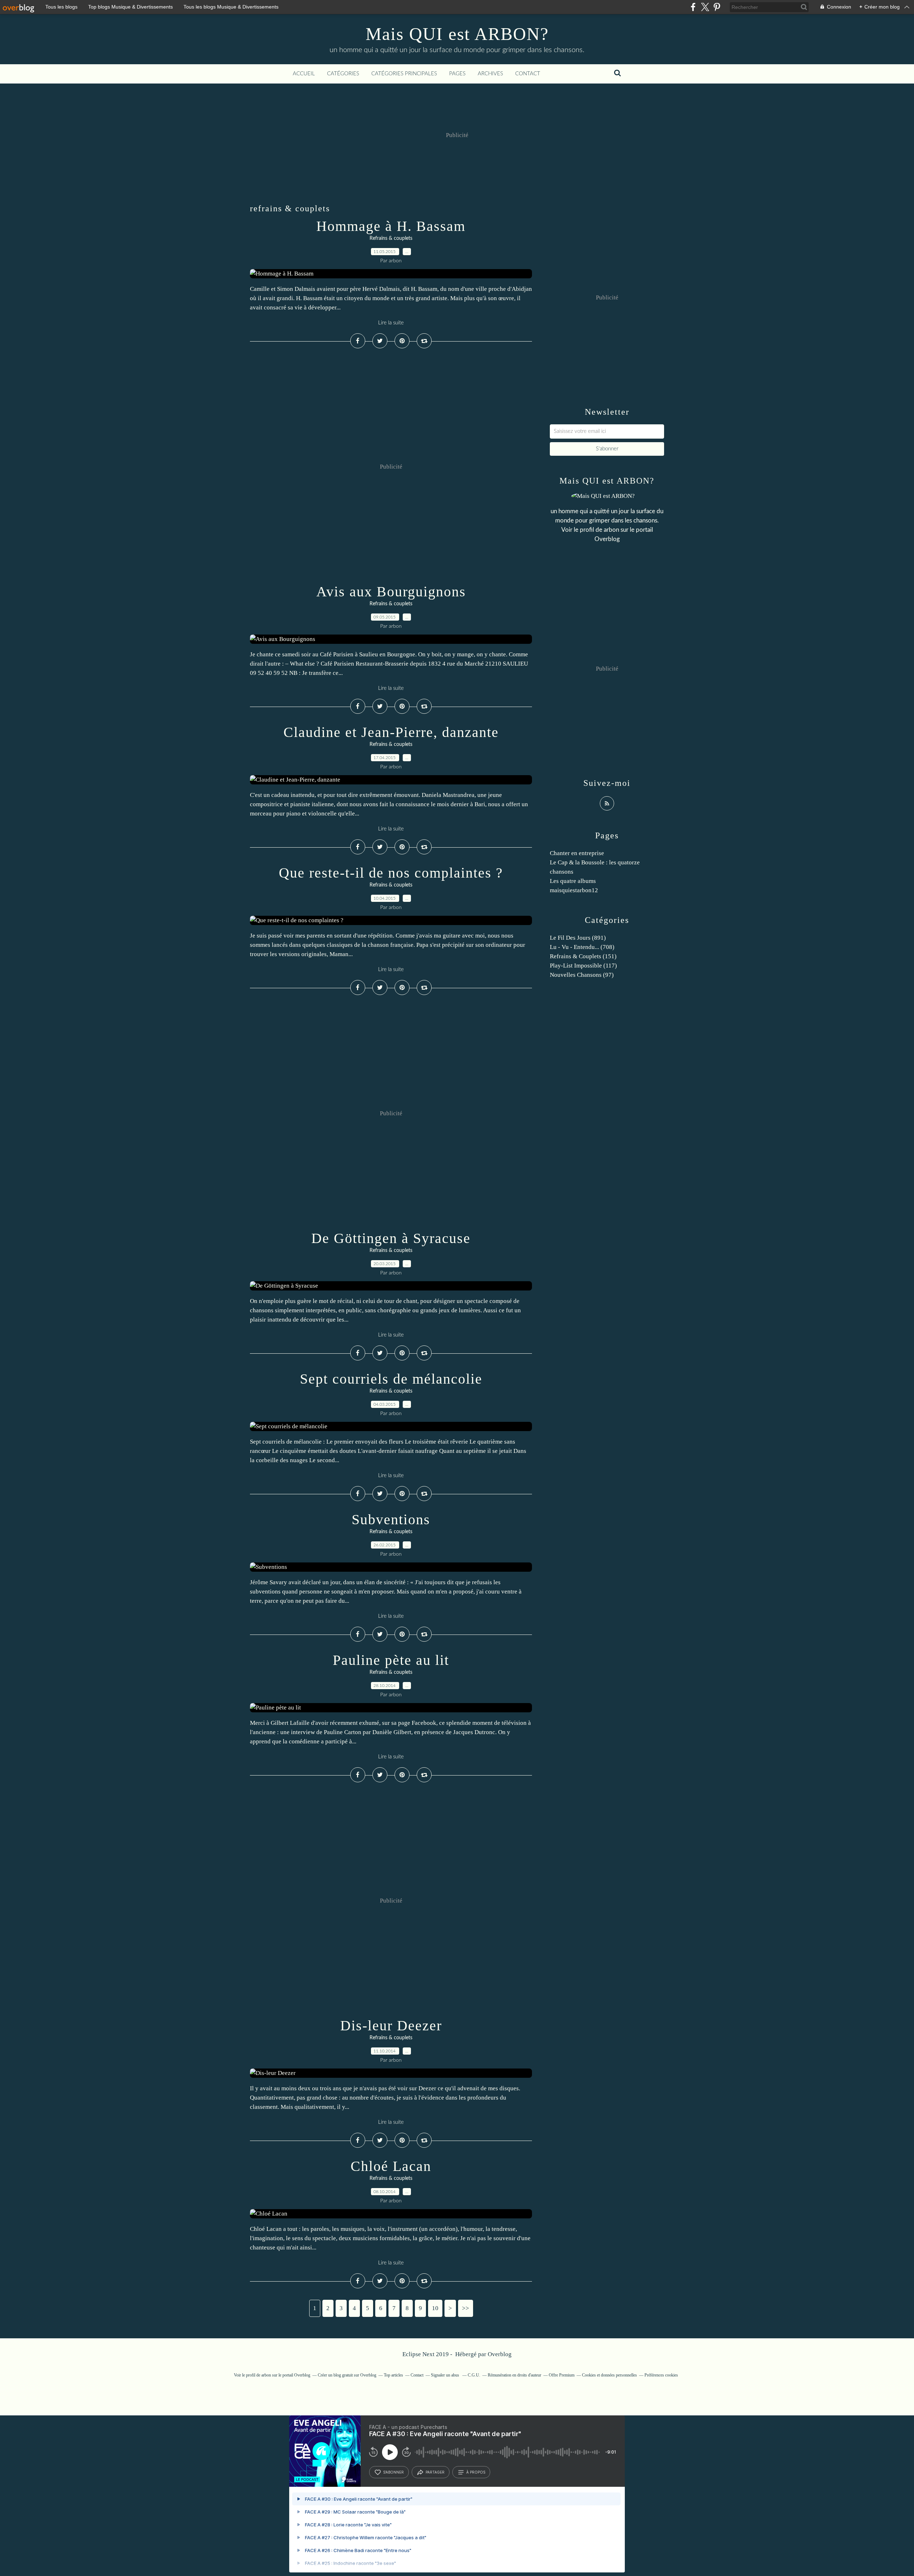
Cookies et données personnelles (609, 2375)
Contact (528, 74)
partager (435, 2472)
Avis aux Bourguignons (391, 592)
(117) (583, 966)
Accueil (304, 74)
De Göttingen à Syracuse (391, 1238)
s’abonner (393, 2472)
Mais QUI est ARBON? (457, 34)
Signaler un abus (446, 2375)
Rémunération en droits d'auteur (514, 2375)
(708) (582, 947)
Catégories (343, 74)
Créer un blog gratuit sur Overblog (347, 2375)
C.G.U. (474, 2375)
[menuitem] (304, 74)
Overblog (500, 2354)
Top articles (393, 2375)
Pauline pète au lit (391, 1660)
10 (435, 2308)
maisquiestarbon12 (574, 890)
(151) (583, 956)
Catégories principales (404, 74)
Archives (490, 74)
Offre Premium (562, 2375)
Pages (457, 74)
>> (466, 2308)
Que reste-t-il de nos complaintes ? (391, 873)
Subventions (391, 1519)
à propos (476, 2472)
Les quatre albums (573, 881)
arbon (611, 530)
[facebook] (693, 7)
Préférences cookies (661, 2375)
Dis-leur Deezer (391, 2026)
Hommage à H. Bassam (391, 226)
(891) (578, 938)
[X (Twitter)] (705, 7)
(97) (582, 975)
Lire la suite (391, 323)
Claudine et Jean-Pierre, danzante (391, 732)
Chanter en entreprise (577, 853)
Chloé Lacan (391, 2166)
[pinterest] (717, 7)
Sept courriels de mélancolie (391, 1379)
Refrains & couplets (391, 238)
